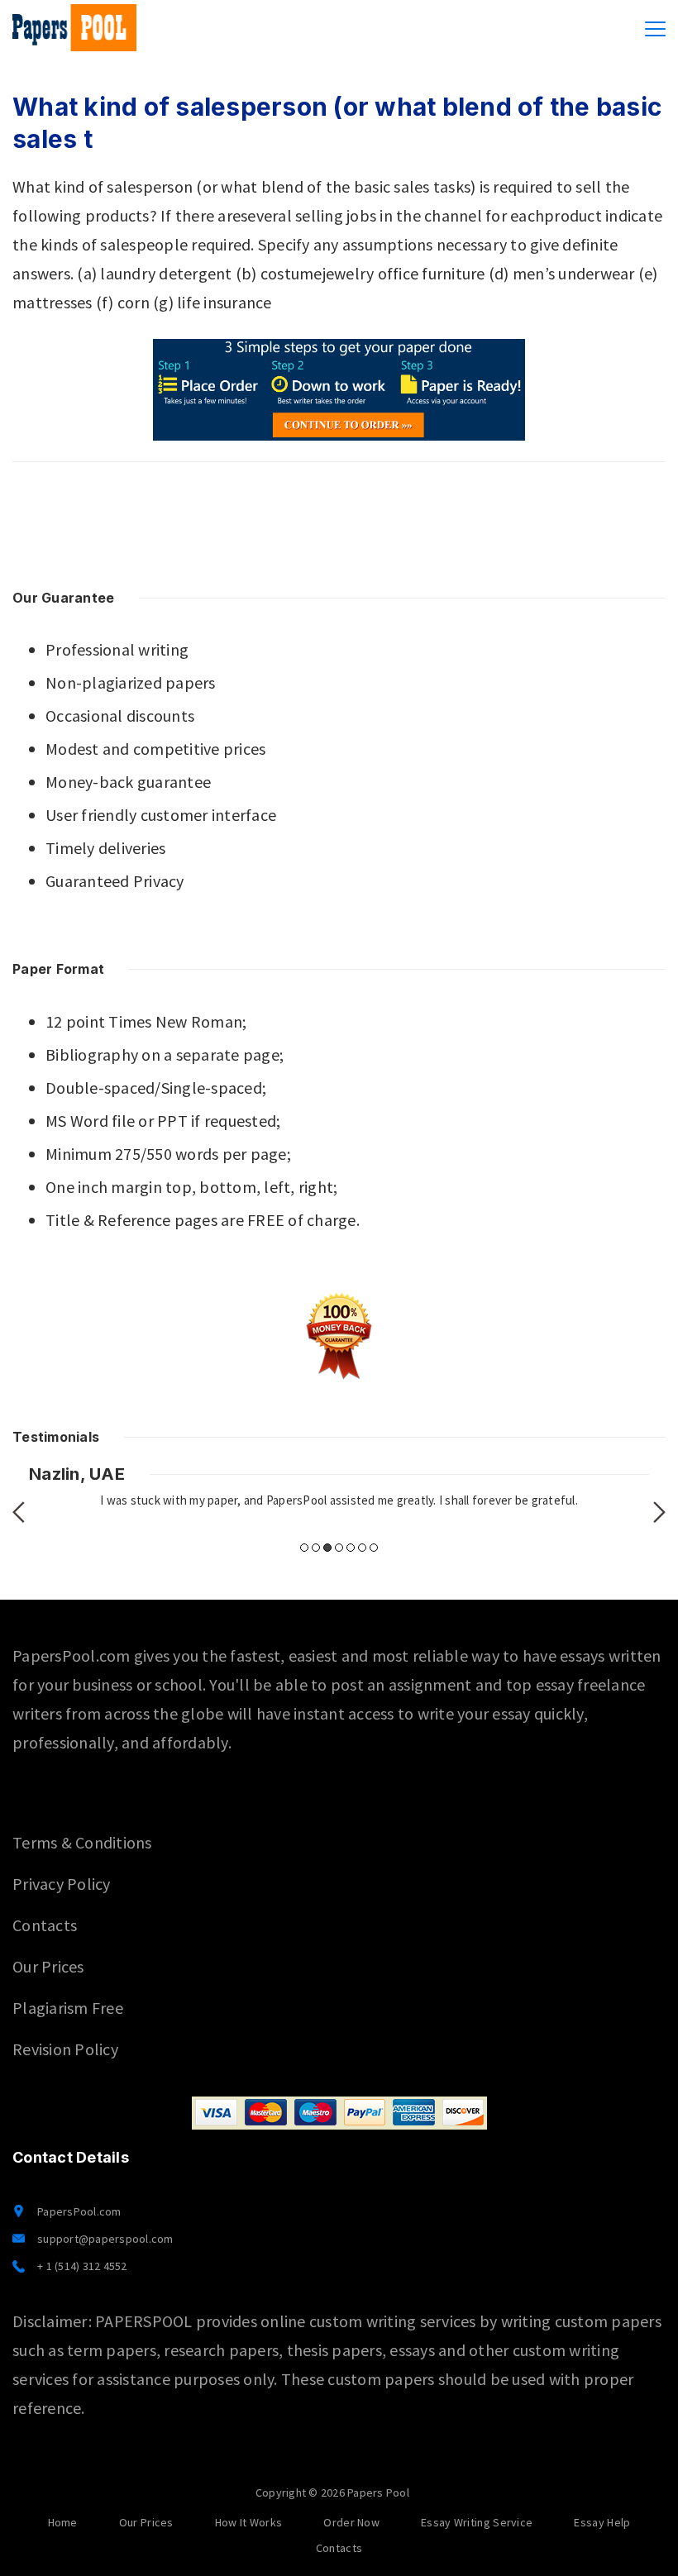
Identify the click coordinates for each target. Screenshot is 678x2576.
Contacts (45, 1925)
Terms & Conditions (82, 1842)
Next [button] (659, 1512)
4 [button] (339, 1548)
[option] (339, 1487)
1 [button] (304, 1548)
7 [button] (374, 1548)
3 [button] (327, 1548)
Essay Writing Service (477, 2522)
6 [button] (362, 1548)
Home (63, 2522)
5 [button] (351, 1548)
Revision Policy (65, 2049)
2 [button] (316, 1548)
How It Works (249, 2522)
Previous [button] (19, 1512)
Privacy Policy (62, 1884)
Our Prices (48, 1966)
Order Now (351, 2522)
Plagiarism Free (68, 2008)
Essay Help (602, 2522)
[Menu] (655, 29)
